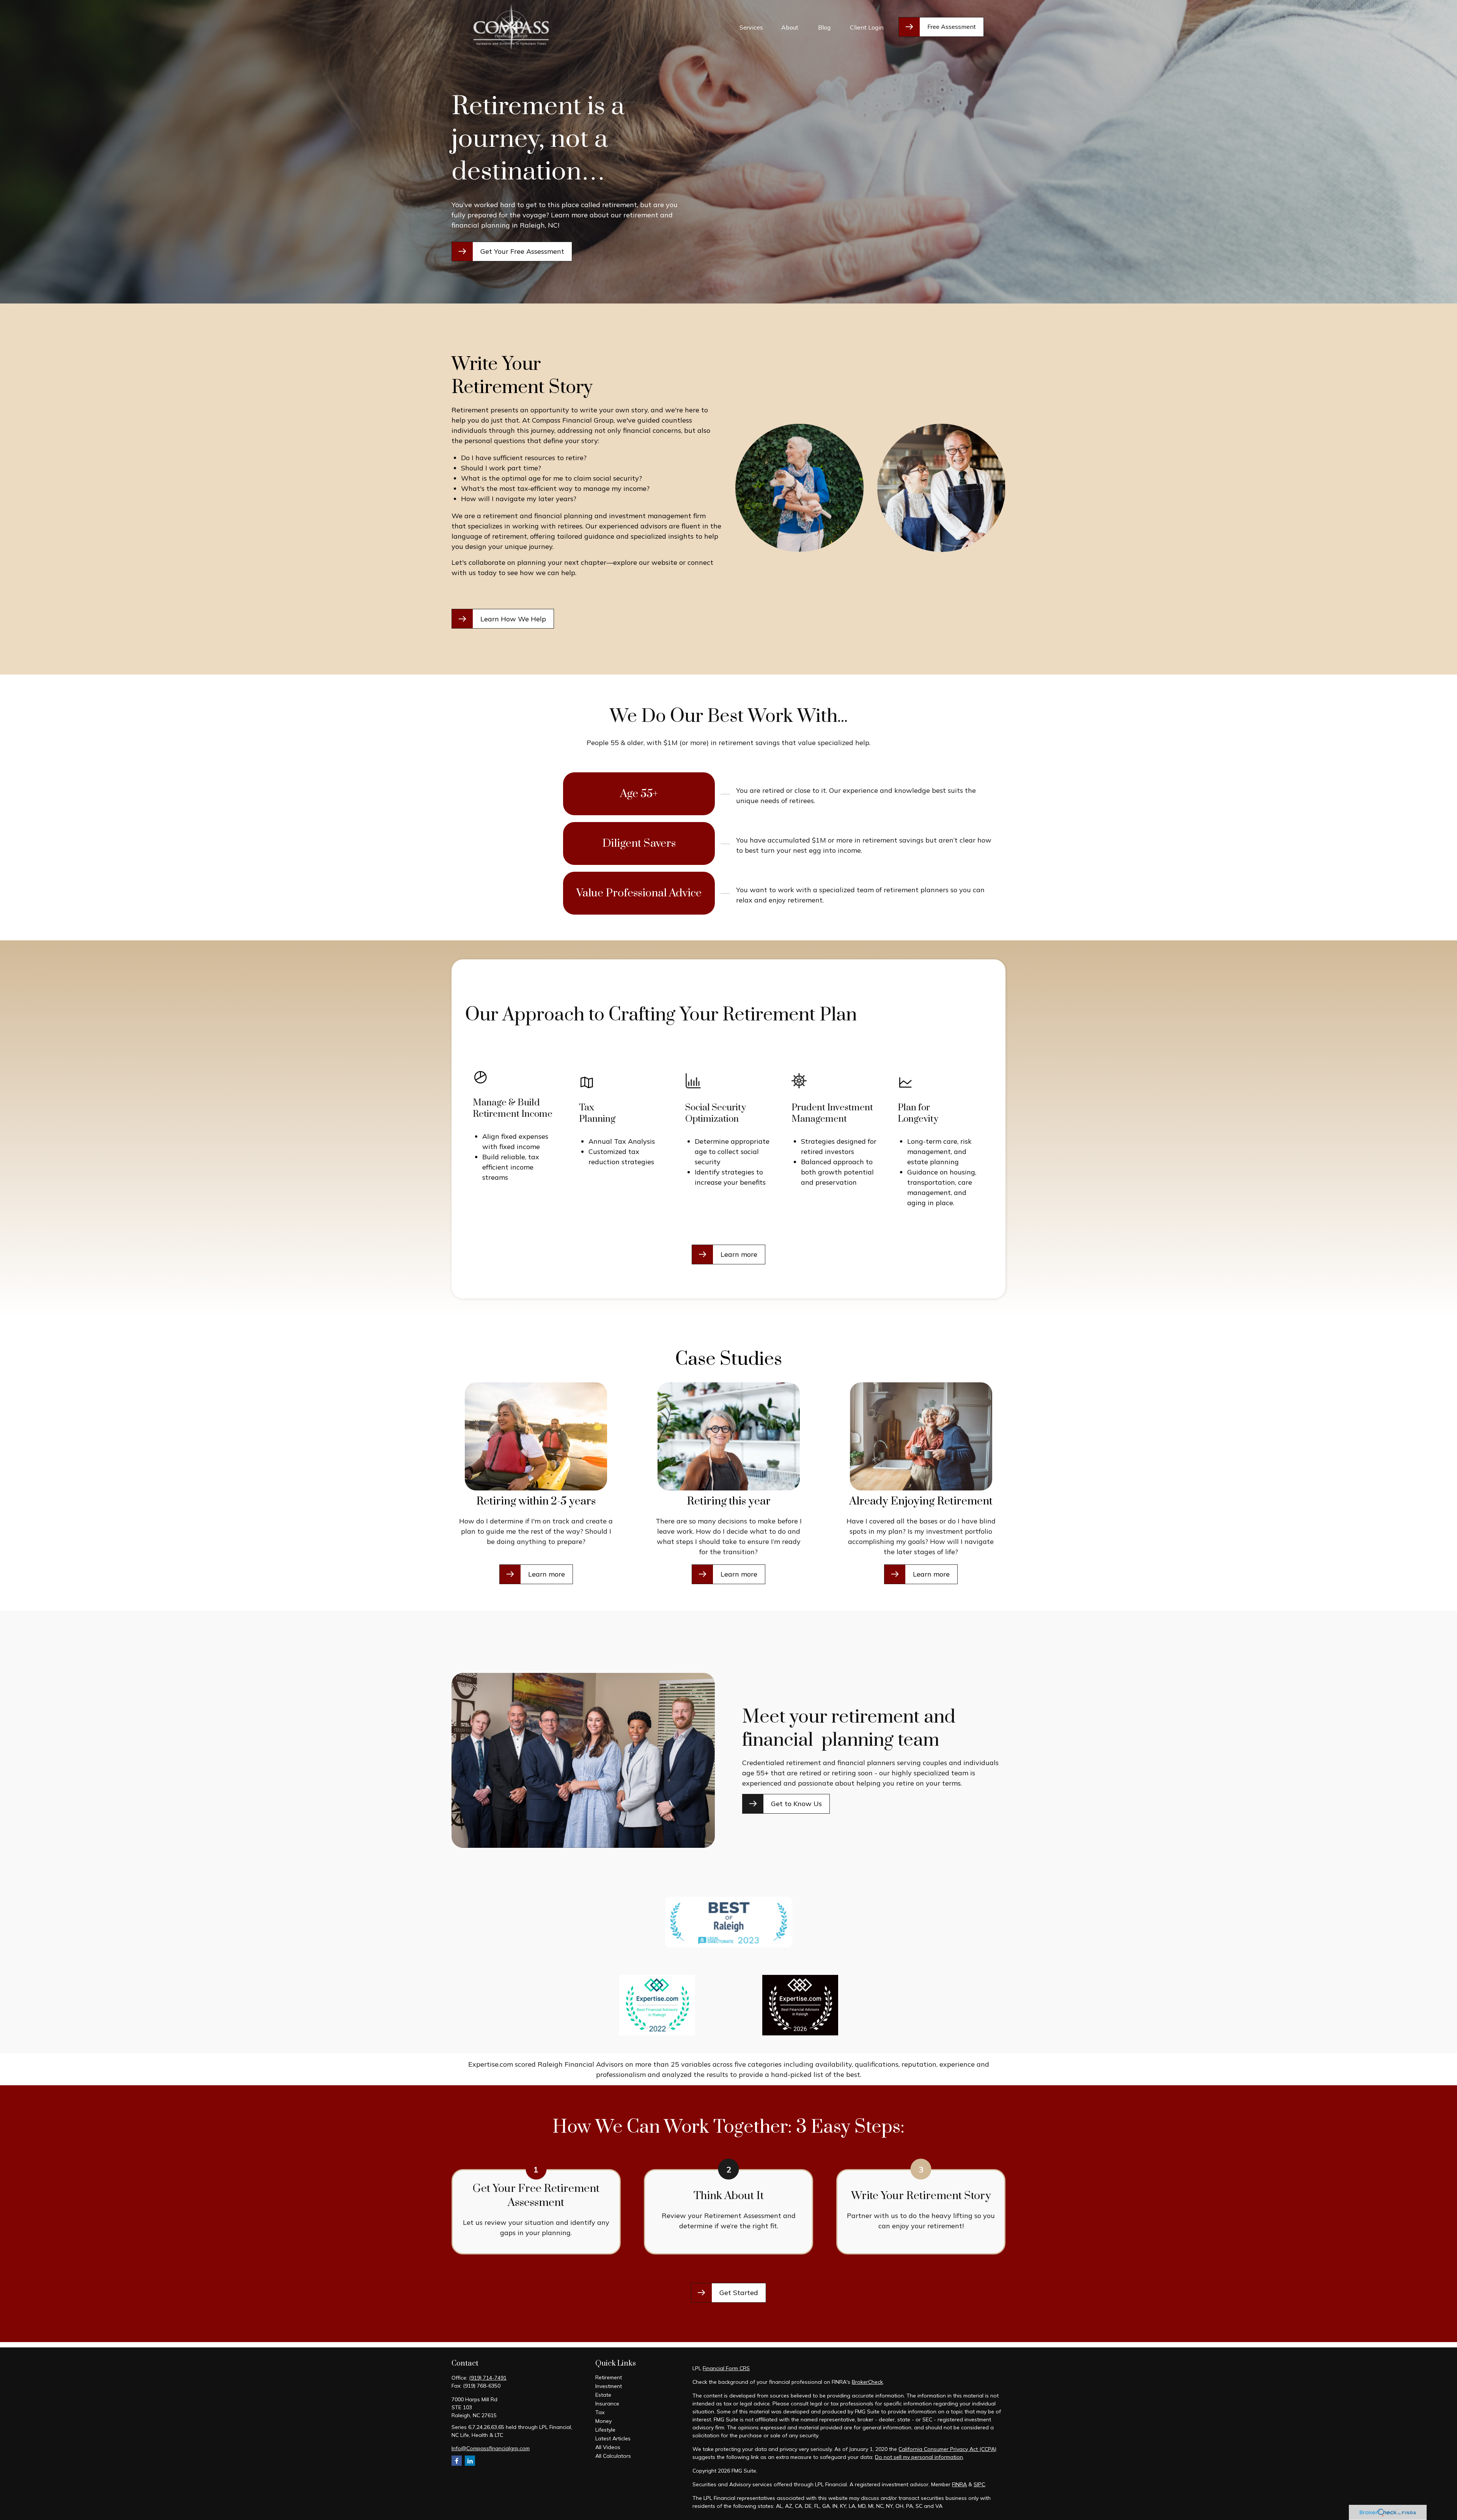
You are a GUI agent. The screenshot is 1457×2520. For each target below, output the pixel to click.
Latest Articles (613, 2438)
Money (603, 2421)
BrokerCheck (867, 2382)
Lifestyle (605, 2430)
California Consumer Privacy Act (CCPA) (947, 2449)
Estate (603, 2395)
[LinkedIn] (470, 2461)
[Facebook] (457, 2461)
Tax (600, 2412)
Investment (609, 2386)
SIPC (979, 2484)
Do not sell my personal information (919, 2457)
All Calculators (613, 2456)
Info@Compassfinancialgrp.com (491, 2448)
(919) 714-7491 (488, 2378)
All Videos (608, 2447)
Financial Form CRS (726, 2368)
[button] (751, 27)
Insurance (607, 2404)
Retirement (609, 2377)
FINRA (959, 2484)
